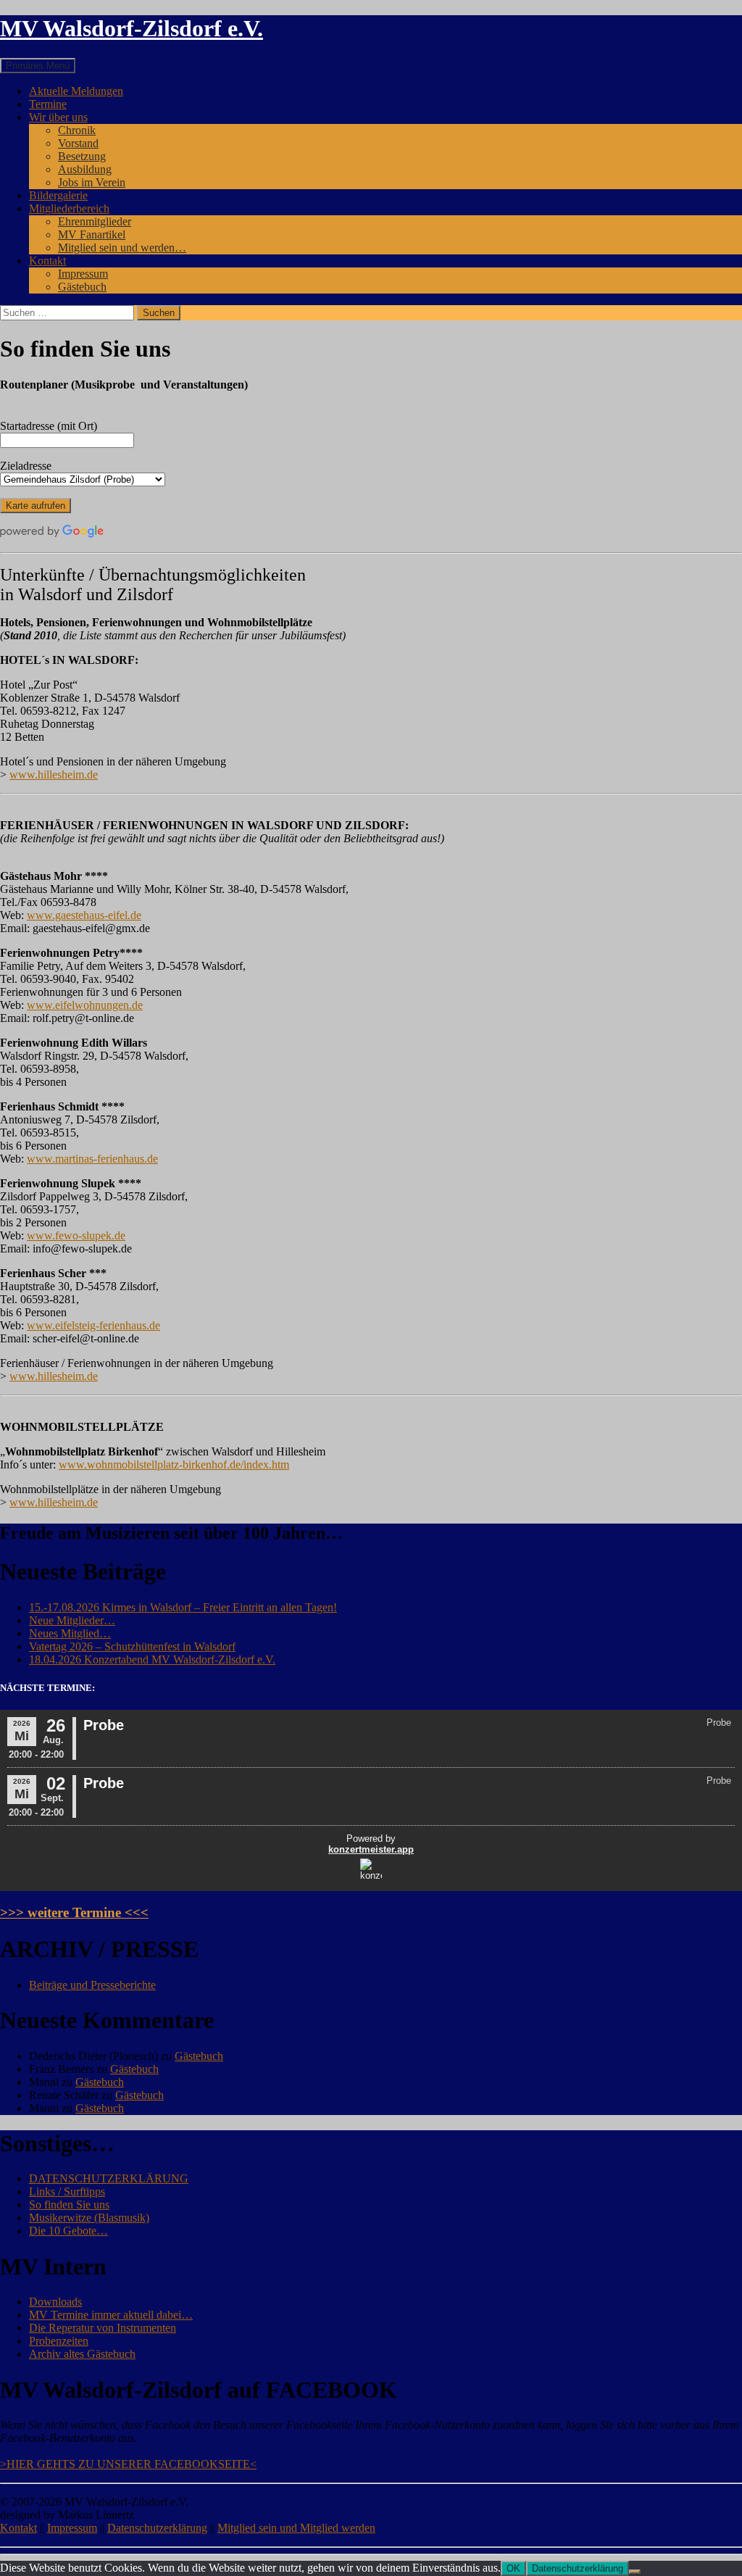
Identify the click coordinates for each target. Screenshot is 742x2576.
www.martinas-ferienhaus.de (92, 1159)
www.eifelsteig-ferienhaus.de (93, 1325)
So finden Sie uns (69, 2205)
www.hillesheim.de (54, 774)
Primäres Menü (38, 66)
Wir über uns (58, 117)
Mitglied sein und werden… (122, 248)
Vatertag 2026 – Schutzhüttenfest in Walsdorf (132, 1646)
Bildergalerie (58, 195)
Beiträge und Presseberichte (92, 1985)
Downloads (55, 2302)
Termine (48, 104)
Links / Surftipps (67, 2191)
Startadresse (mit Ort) (49, 426)
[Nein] (635, 2572)
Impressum (83, 274)
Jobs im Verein (92, 182)
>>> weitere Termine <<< (74, 1912)
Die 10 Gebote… (68, 2231)
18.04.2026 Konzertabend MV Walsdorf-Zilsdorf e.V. (152, 1659)
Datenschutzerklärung (157, 2528)
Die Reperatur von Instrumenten (103, 2328)
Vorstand (78, 143)
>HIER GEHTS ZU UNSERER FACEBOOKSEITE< (128, 2464)
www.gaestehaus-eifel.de (84, 915)
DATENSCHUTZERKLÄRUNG (109, 2178)
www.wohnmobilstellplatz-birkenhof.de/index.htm (174, 1464)
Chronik (77, 130)
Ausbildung (85, 169)
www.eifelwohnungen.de (85, 1005)
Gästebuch (82, 287)
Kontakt (47, 261)
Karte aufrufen (36, 506)
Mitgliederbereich (69, 208)
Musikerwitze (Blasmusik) (89, 2218)
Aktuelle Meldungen (76, 91)
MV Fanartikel (92, 234)
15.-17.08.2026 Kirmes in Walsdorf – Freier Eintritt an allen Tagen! (183, 1607)
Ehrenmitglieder (95, 221)
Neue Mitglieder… (72, 1620)
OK (513, 2568)
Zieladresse (26, 466)
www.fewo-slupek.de (76, 1235)
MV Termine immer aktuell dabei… (111, 2315)
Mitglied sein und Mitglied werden (296, 2528)
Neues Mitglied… (70, 1633)
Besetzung (82, 156)
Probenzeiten (59, 2341)
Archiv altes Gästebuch (82, 2354)
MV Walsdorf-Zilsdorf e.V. (132, 28)
